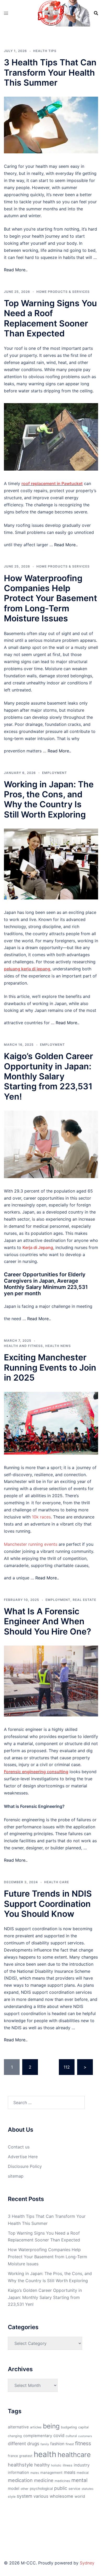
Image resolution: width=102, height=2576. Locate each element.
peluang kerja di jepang (27, 969)
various (41, 2496)
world (80, 2496)
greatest (26, 2456)
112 (67, 2067)
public (61, 2488)
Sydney (87, 2563)
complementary (38, 2436)
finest (70, 2444)
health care (57, 1882)
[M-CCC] (51, 13)
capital (83, 2427)
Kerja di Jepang (38, 1247)
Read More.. (16, 270)
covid (59, 2436)
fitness (83, 2443)
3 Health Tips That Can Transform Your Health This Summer (50, 72)
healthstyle (20, 2465)
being (51, 2426)
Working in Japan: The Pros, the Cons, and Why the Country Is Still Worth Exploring (49, 799)
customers (85, 2436)
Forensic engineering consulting (36, 1772)
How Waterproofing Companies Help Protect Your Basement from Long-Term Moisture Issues (50, 598)
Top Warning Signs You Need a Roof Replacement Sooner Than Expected (50, 318)
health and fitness (23, 1346)
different (17, 2444)
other (25, 2489)
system (24, 2496)
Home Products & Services (63, 292)
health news (58, 1346)
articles (36, 2427)
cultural (71, 2436)
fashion (57, 2444)
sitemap (16, 2176)
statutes (87, 2489)
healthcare (74, 2455)
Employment (55, 773)
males (35, 2473)
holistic (56, 2465)
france (13, 2456)
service (74, 2489)
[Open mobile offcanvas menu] (6, 13)
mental (80, 2480)
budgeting (69, 2427)
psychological (41, 2489)
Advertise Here (23, 2157)
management (51, 2473)
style (12, 2497)
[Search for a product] (96, 13)
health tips (45, 51)
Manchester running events (31, 1544)
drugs (33, 2444)
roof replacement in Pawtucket (52, 483)
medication (20, 2480)
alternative (18, 2427)
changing (15, 2436)
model (14, 2488)
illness (68, 2465)
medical (83, 2473)
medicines (62, 2481)
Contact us (19, 2147)
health (45, 2454)
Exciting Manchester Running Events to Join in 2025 (50, 1367)
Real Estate (84, 1600)
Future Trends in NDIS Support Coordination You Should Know (48, 1904)
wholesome (61, 2496)
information (18, 2473)
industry (82, 2465)
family (45, 2444)
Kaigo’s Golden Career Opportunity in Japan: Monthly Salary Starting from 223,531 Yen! (49, 1076)
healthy (42, 2465)
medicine (44, 2480)
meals (70, 2472)
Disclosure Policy (25, 2166)
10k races (41, 1517)
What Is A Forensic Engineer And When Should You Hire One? (47, 1621)
